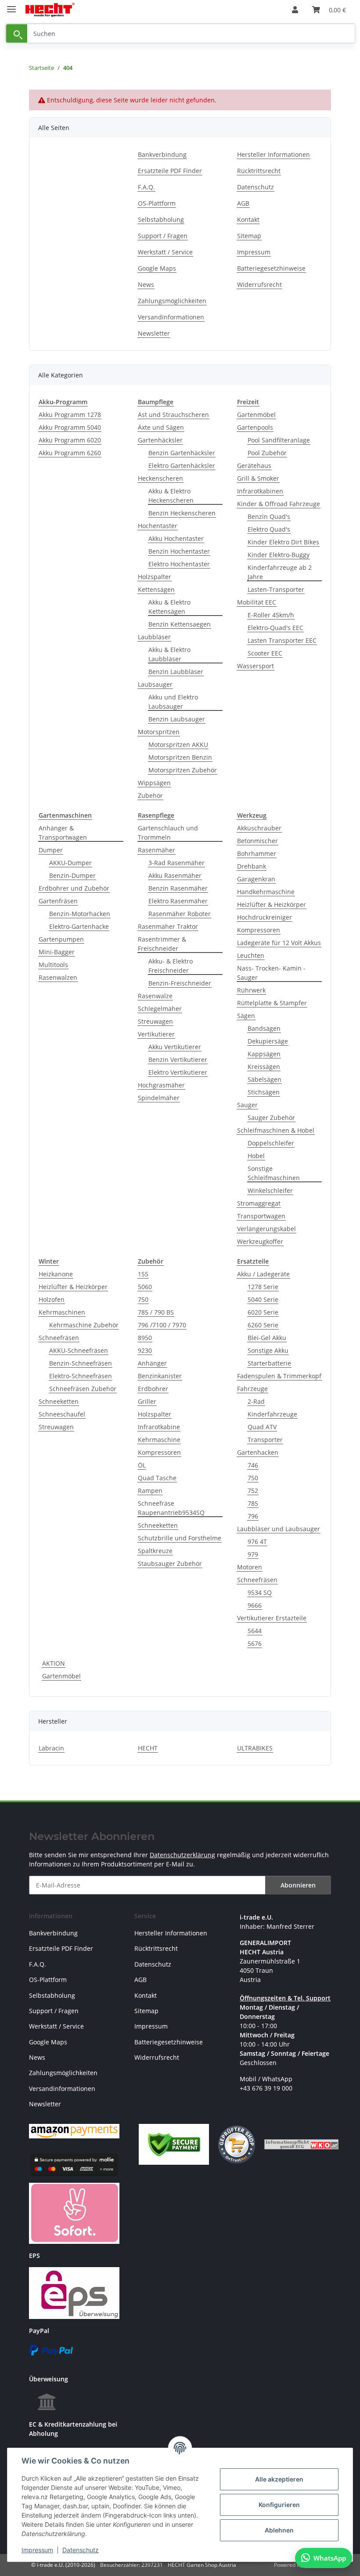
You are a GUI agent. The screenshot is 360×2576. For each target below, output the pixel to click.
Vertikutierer (156, 1034)
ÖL (142, 1465)
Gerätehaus (254, 466)
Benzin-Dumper (72, 875)
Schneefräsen (59, 1338)
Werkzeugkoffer (260, 1241)
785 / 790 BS (156, 1312)
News (146, 284)
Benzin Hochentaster (179, 551)
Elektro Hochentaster (179, 564)
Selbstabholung (161, 219)
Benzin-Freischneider (180, 983)
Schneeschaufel (62, 1414)
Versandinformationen (171, 317)
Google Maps (157, 268)
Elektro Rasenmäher (178, 901)
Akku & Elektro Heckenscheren (171, 496)
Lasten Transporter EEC (282, 640)
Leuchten (251, 955)
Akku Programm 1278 (70, 415)
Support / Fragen (163, 236)
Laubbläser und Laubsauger (279, 1529)
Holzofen (52, 1299)
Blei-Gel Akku (267, 1338)
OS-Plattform (157, 203)
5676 (255, 1643)
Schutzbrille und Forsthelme (180, 1538)
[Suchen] (17, 34)
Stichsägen (264, 1092)
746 (253, 1465)
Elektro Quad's (269, 529)
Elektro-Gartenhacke (79, 926)
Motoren (250, 1567)
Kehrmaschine (159, 1440)
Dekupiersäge (268, 1041)
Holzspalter (155, 577)
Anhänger (152, 1363)
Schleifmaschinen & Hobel (276, 1130)
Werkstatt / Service (165, 252)
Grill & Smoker (258, 478)
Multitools (53, 965)
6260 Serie (263, 1325)
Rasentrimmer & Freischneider (162, 944)
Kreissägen (264, 1067)
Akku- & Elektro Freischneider (171, 966)
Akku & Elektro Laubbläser (169, 654)
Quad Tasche (157, 1478)
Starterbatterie (269, 1363)
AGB (243, 203)
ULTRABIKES (255, 1748)
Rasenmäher (157, 850)
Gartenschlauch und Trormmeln (168, 833)
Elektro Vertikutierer (178, 1072)
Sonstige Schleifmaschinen (274, 1173)
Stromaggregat (259, 1203)
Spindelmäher (159, 1098)
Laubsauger (155, 684)
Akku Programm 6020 (70, 440)
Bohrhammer (257, 853)
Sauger (247, 1105)
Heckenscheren (160, 478)
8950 (145, 1338)
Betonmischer (257, 841)
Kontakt (248, 219)
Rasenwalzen (58, 977)
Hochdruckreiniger (265, 917)
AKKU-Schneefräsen (79, 1350)
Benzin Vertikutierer (178, 1060)
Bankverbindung (162, 154)
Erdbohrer (153, 1389)
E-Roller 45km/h (271, 615)
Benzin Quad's (269, 516)
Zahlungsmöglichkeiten (172, 301)
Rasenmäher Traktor (168, 926)
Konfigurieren (279, 2505)
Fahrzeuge (252, 1389)
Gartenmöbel (256, 415)
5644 (255, 1631)
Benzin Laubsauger (177, 719)
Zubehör (150, 795)
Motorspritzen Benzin (180, 757)
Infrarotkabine (159, 1427)
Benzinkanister (160, 1376)
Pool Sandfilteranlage (279, 440)
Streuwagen (155, 1021)
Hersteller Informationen (274, 154)
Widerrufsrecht (259, 284)
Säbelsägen (265, 1079)
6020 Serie (263, 1312)
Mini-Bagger (57, 952)
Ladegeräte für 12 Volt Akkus (279, 943)
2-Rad (256, 1401)
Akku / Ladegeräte (263, 1274)
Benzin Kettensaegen (180, 624)
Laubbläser (154, 637)
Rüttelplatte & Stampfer (272, 1003)
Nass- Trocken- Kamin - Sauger (271, 973)
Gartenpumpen (61, 939)
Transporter (265, 1440)
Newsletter (154, 333)
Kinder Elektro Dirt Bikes (283, 542)
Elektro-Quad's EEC (275, 628)
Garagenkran (256, 879)
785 (253, 1503)
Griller (147, 1401)
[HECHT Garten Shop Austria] (50, 10)
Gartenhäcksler (160, 440)
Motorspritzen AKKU (178, 745)
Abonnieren (298, 1885)
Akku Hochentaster (176, 538)
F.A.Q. (146, 187)
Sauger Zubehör (271, 1118)
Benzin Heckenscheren (182, 513)
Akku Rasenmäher (175, 875)
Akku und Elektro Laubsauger (173, 702)
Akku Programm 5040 (70, 427)
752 (253, 1491)
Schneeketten (59, 1401)
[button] (295, 10)
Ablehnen (279, 2530)
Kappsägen (264, 1054)
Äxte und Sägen (161, 427)
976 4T (257, 1542)
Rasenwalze (155, 996)
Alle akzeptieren (279, 2479)
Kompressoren (259, 930)
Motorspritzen (159, 732)
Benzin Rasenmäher (178, 888)
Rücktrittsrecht (259, 171)
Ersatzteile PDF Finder (170, 171)
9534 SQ (260, 1592)
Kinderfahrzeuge (272, 1414)
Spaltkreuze (155, 1551)
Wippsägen (154, 783)
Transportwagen (261, 1216)
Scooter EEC (265, 653)
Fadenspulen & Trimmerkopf (279, 1376)
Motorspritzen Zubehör (183, 770)
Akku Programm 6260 (70, 453)
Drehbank (252, 866)
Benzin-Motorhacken (80, 914)
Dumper (51, 850)
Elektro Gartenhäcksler (182, 466)
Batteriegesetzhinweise (271, 268)
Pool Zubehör (267, 453)
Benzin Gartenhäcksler (182, 453)
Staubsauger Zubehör (170, 1563)
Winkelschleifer (270, 1190)
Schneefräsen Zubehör (83, 1389)
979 (253, 1554)
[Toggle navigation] (11, 5)
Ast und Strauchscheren (173, 415)
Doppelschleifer (271, 1143)
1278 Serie (263, 1287)
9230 (145, 1350)
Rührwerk (251, 990)
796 (253, 1516)
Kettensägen (156, 589)
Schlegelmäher (160, 1009)
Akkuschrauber (259, 828)
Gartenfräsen (58, 901)
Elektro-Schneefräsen (81, 1376)
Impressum (37, 2550)
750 (143, 1299)
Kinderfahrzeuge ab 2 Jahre (280, 572)
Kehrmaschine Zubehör (84, 1325)
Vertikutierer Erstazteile (272, 1618)
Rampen (150, 1491)
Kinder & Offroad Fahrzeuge (279, 504)
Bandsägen (264, 1028)
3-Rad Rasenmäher (176, 863)
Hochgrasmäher (161, 1085)
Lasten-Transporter (276, 589)
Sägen (246, 1016)
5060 (145, 1287)
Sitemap (249, 236)
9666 (255, 1605)
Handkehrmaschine (266, 892)
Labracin (51, 1748)
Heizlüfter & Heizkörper (272, 904)
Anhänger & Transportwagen (63, 833)
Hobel (256, 1156)
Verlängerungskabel (266, 1229)
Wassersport (256, 666)
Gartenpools (255, 427)
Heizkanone (56, 1274)
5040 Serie (263, 1299)
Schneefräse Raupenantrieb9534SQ (171, 1508)
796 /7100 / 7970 (162, 1325)
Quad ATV (262, 1427)
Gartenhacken (258, 1452)
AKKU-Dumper (70, 863)
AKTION (54, 1663)
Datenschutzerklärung (182, 1855)
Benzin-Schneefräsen (81, 1363)
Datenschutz (81, 2550)
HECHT (148, 1748)
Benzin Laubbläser (176, 672)
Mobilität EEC (257, 602)
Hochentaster (158, 526)
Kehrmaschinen (62, 1312)
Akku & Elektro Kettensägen (169, 607)
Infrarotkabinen (260, 491)
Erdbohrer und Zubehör (74, 888)
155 (143, 1274)
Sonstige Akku (268, 1350)
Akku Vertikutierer (175, 1047)
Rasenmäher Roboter (180, 914)
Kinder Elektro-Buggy (279, 555)
